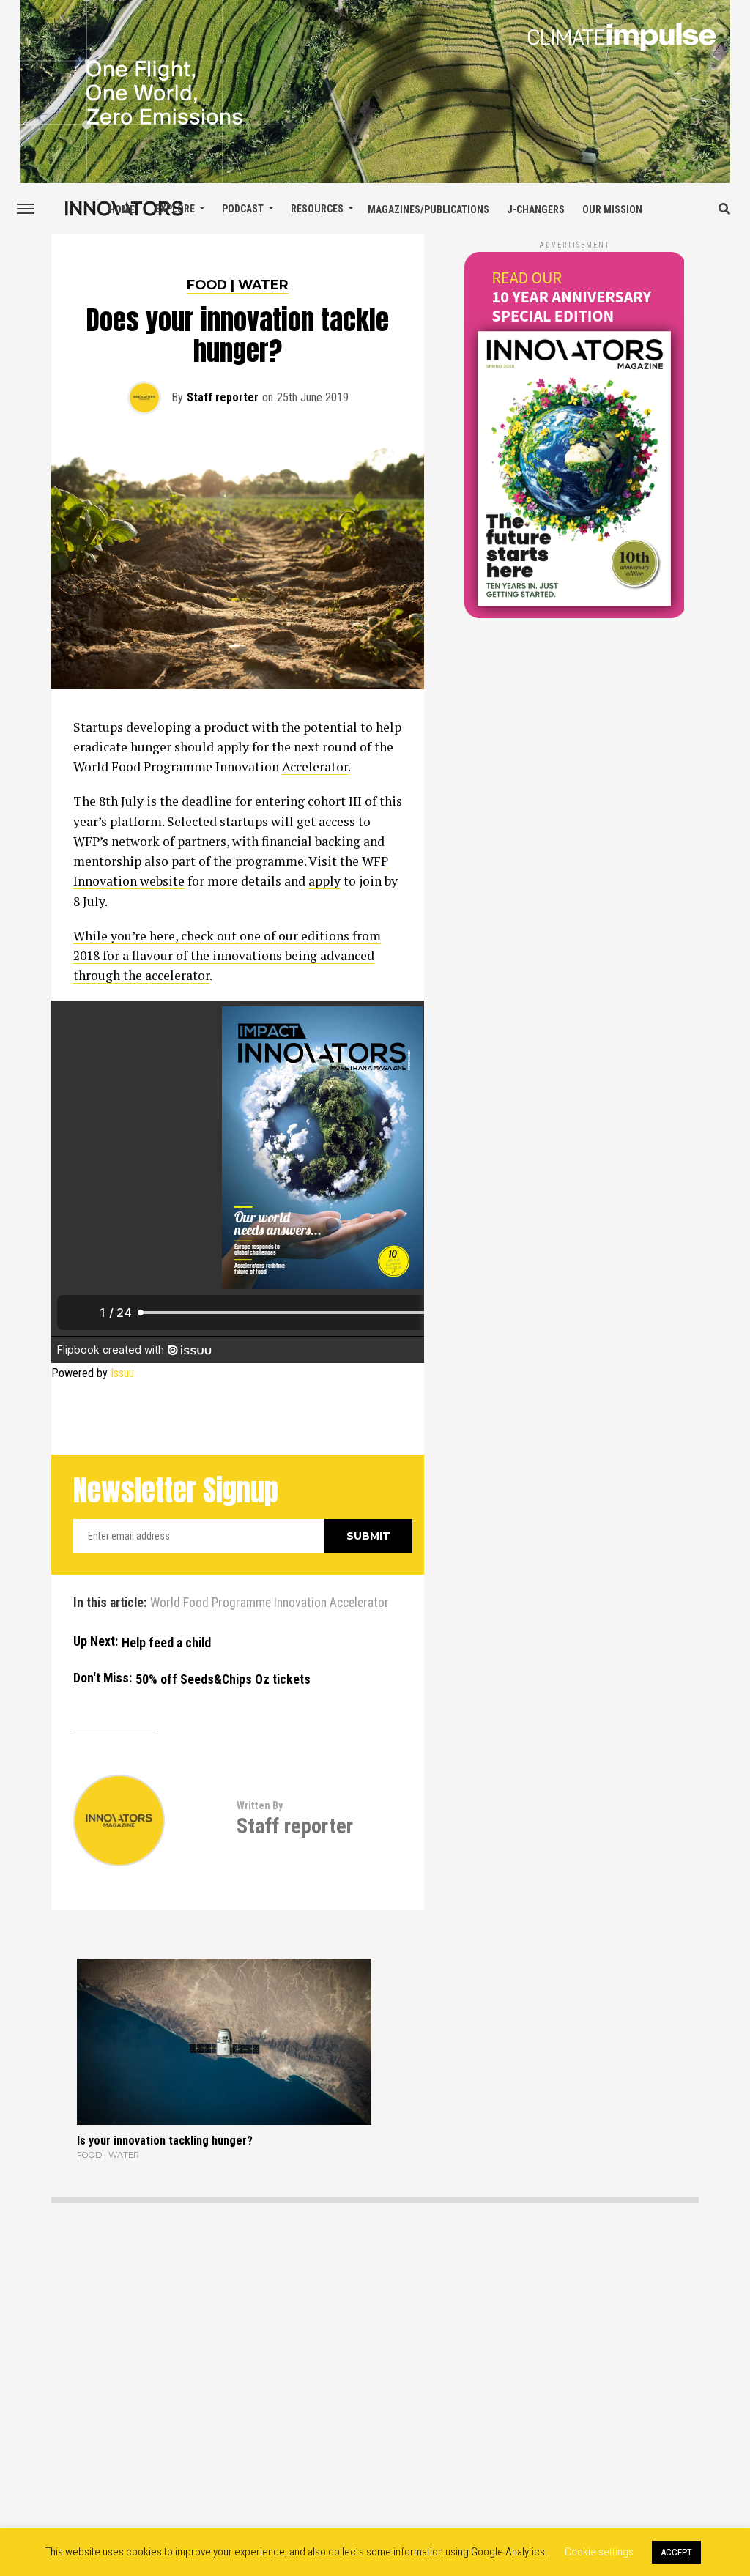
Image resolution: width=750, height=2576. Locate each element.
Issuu (122, 1373)
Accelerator (315, 767)
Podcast (243, 209)
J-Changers (536, 209)
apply (324, 881)
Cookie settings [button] (599, 2552)
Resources (317, 209)
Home (122, 209)
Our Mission (612, 209)
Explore (175, 209)
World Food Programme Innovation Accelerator (270, 1603)
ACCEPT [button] (676, 2552)
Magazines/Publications (428, 209)
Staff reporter (223, 397)
